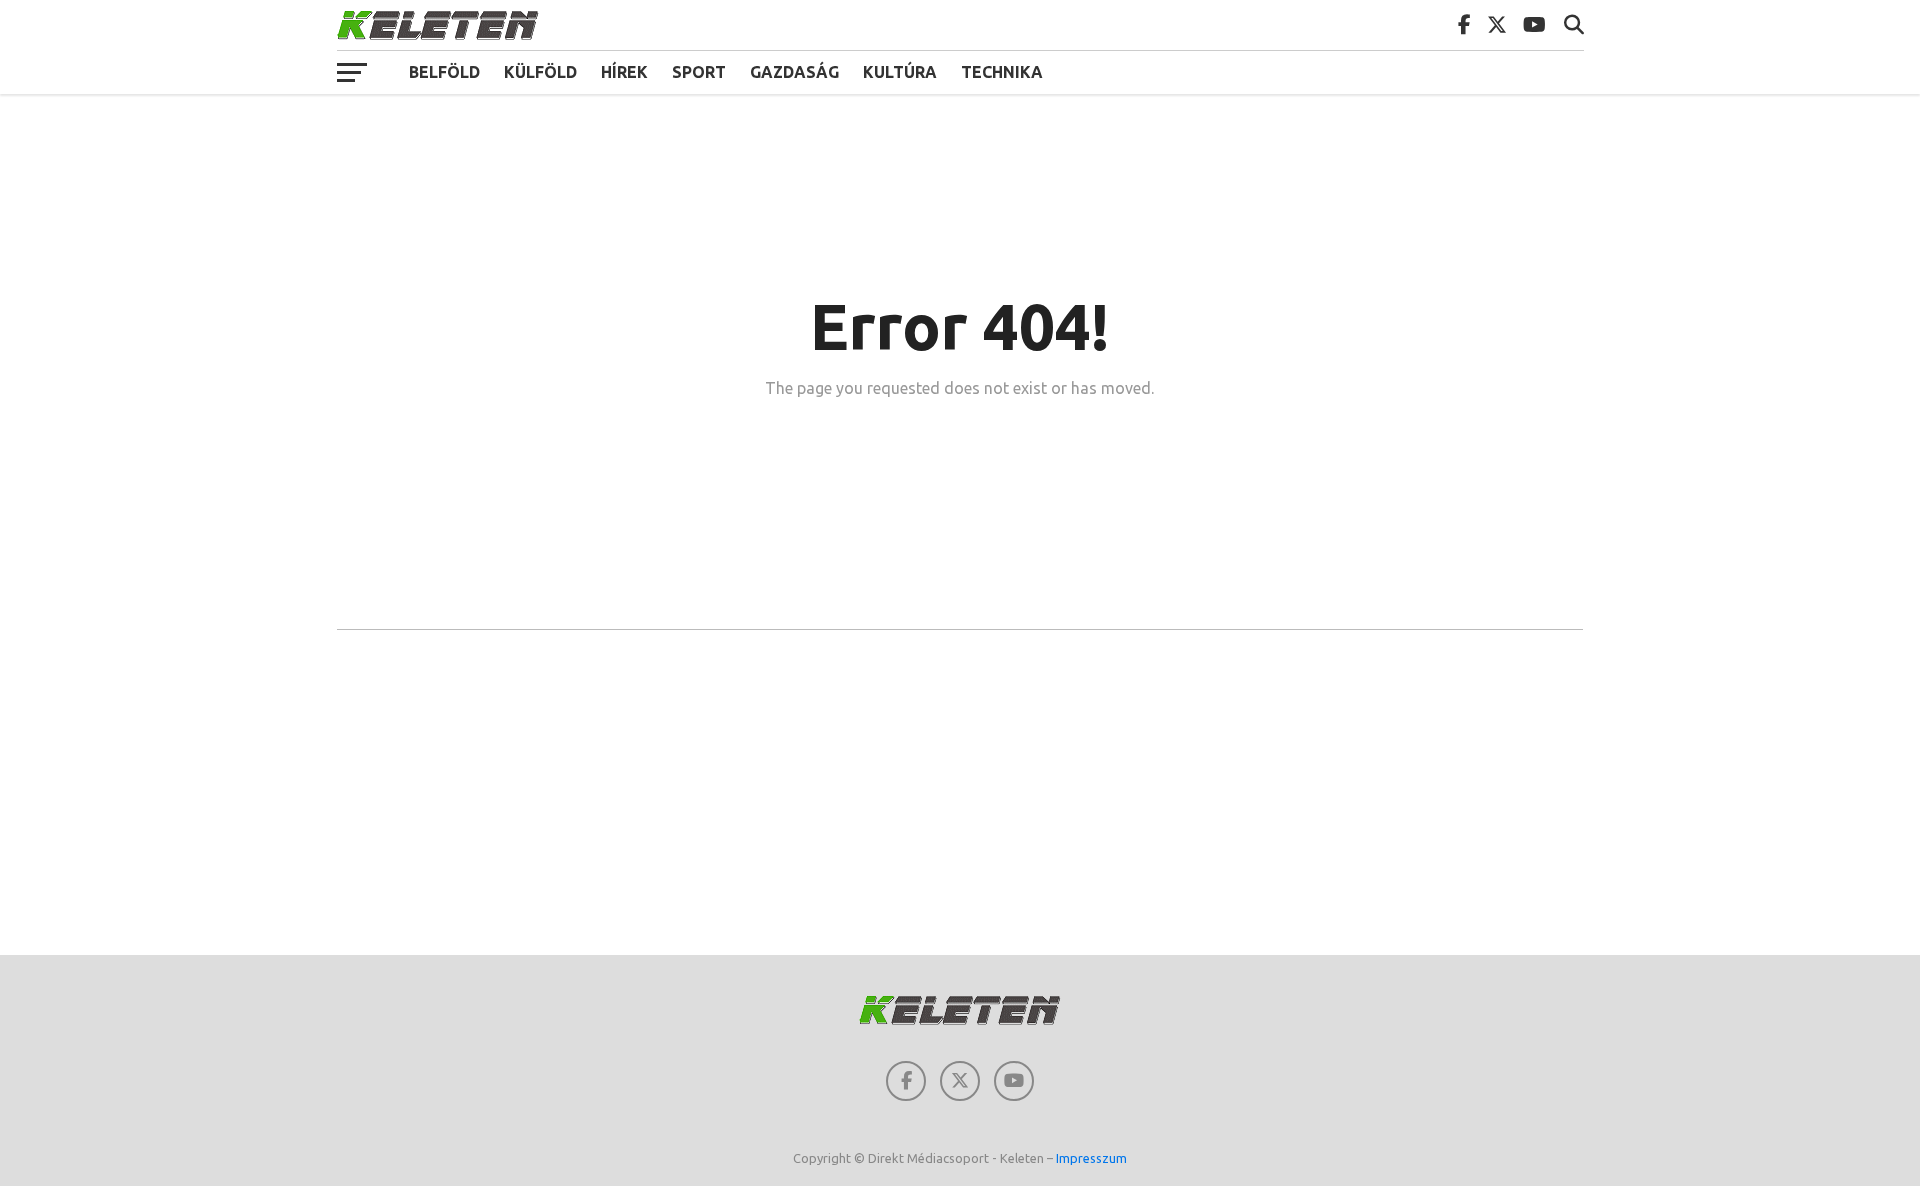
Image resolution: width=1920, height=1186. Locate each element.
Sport (699, 72)
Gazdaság (794, 72)
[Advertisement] (960, 795)
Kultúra (900, 72)
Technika (1002, 72)
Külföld (540, 72)
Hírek (624, 72)
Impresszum (1091, 1158)
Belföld (444, 72)
